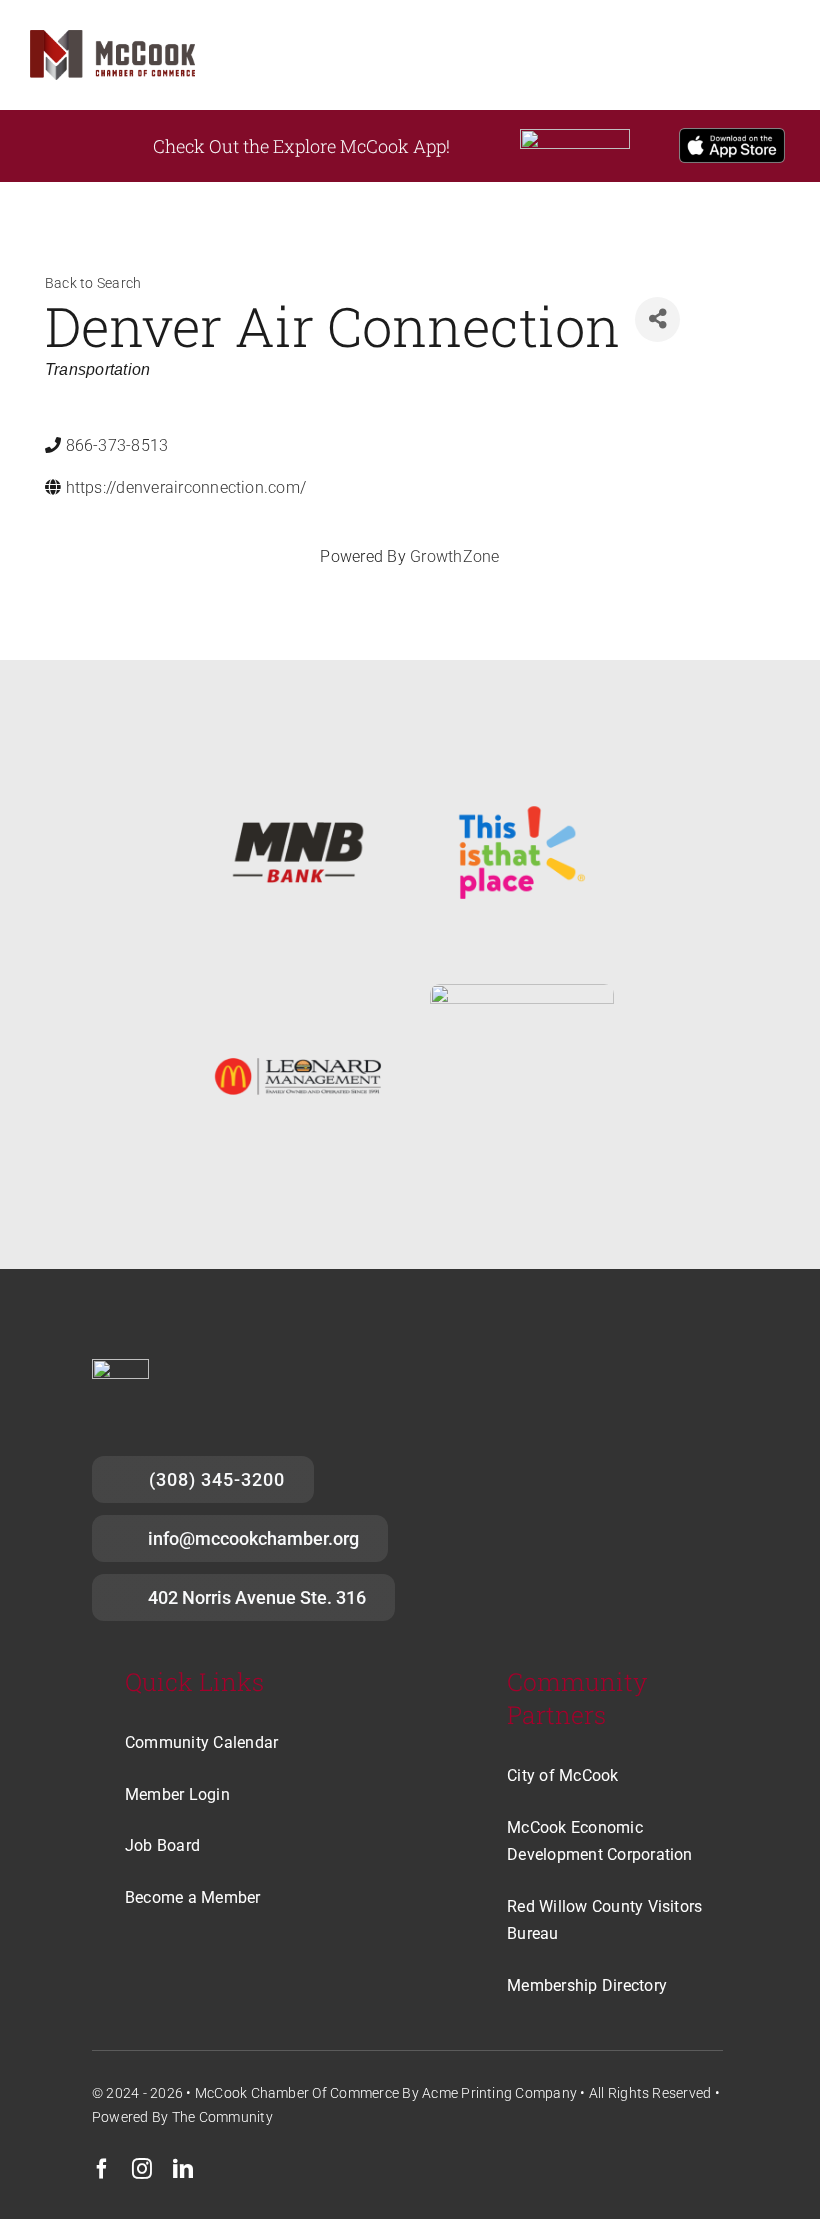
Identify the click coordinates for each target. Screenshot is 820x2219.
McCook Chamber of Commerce (297, 2093)
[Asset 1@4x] (112, 37)
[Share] (657, 319)
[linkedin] (183, 2169)
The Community (222, 2117)
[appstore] (732, 135)
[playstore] (575, 136)
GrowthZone (454, 556)
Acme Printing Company (499, 2093)
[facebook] (102, 2169)
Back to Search (93, 283)
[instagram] (142, 2169)
